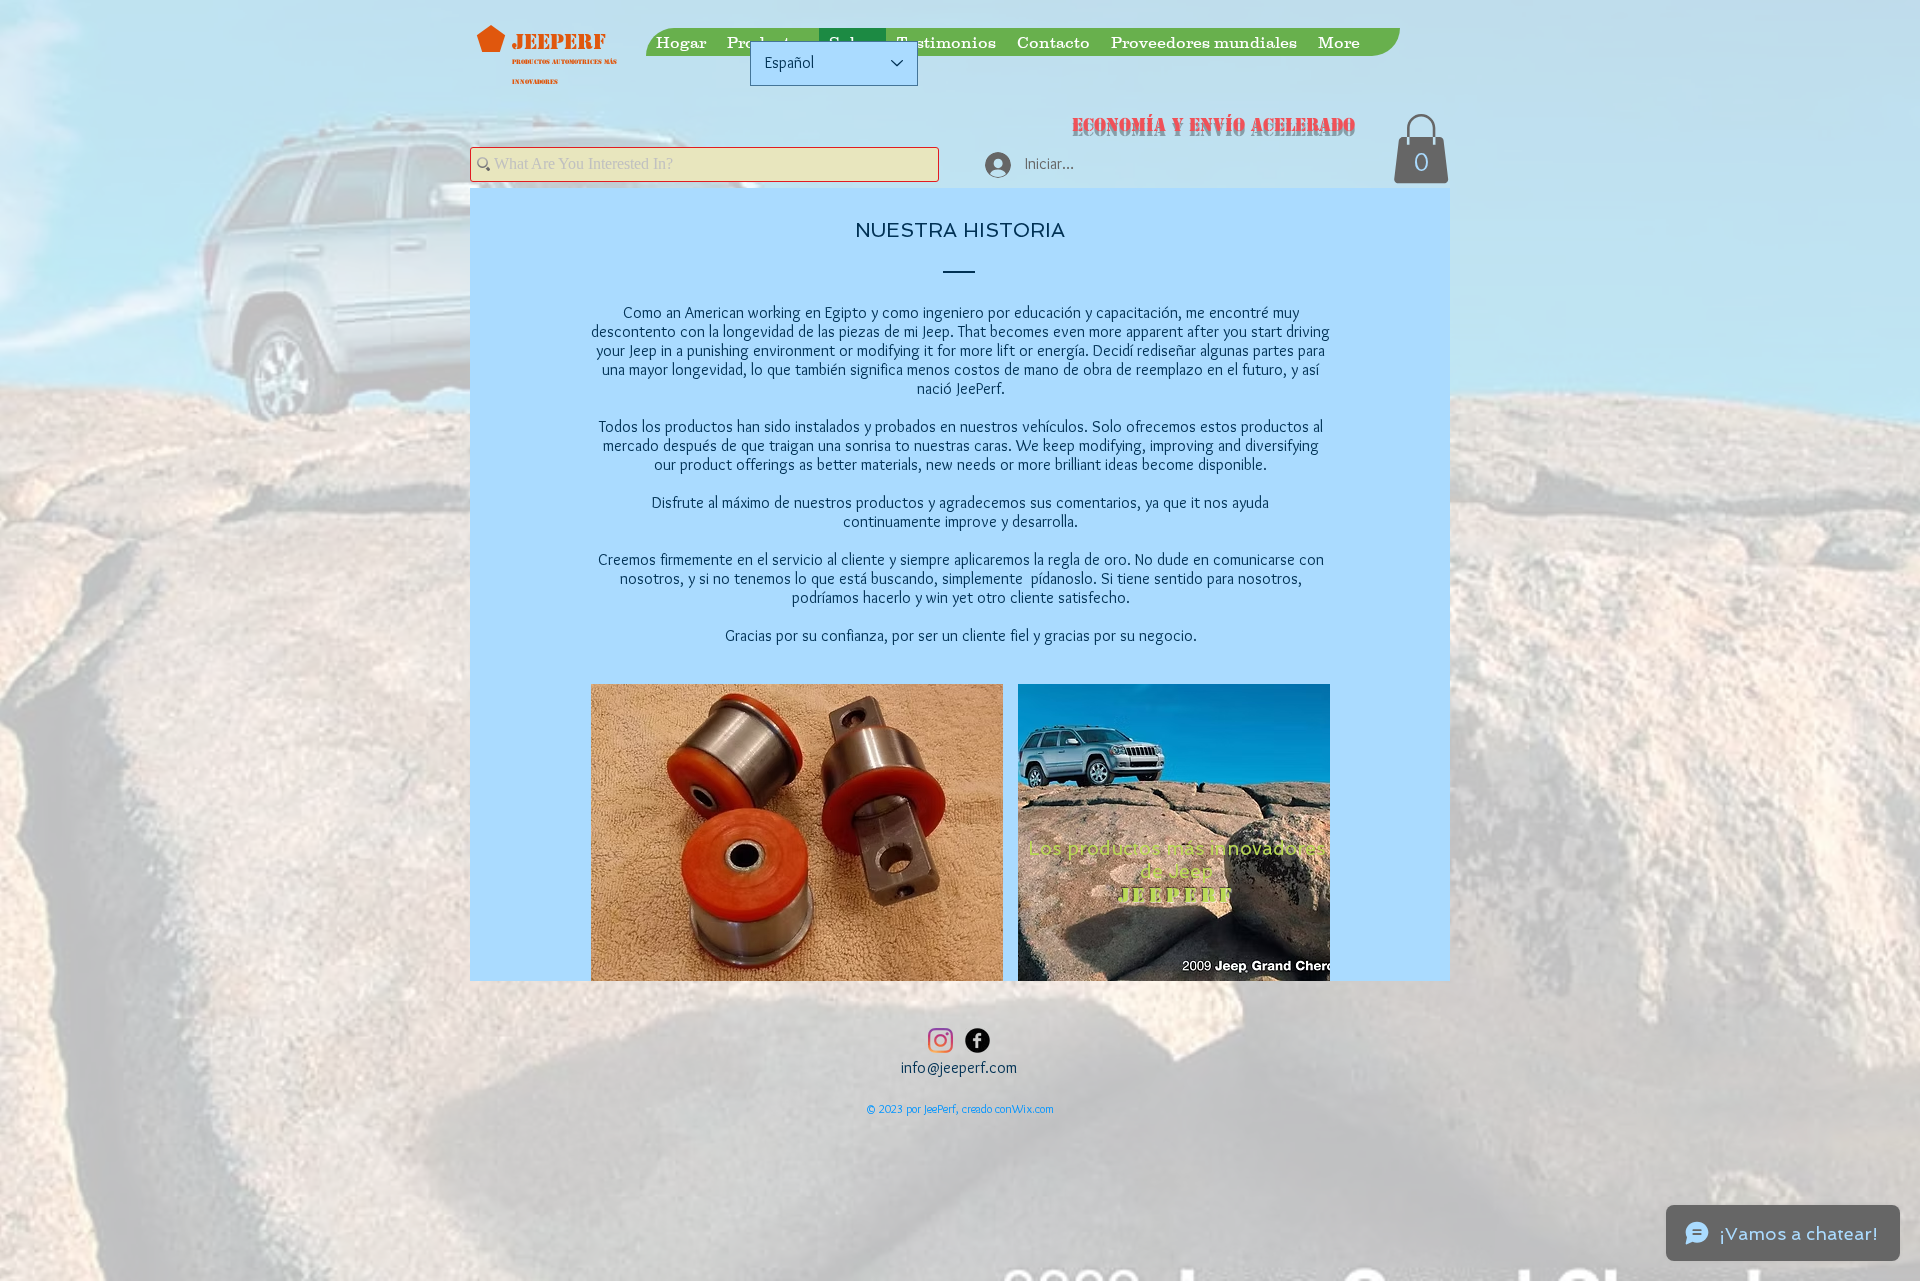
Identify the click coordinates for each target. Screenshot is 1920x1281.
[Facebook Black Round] (977, 1040)
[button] (1421, 148)
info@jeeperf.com (959, 1067)
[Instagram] (940, 1040)
